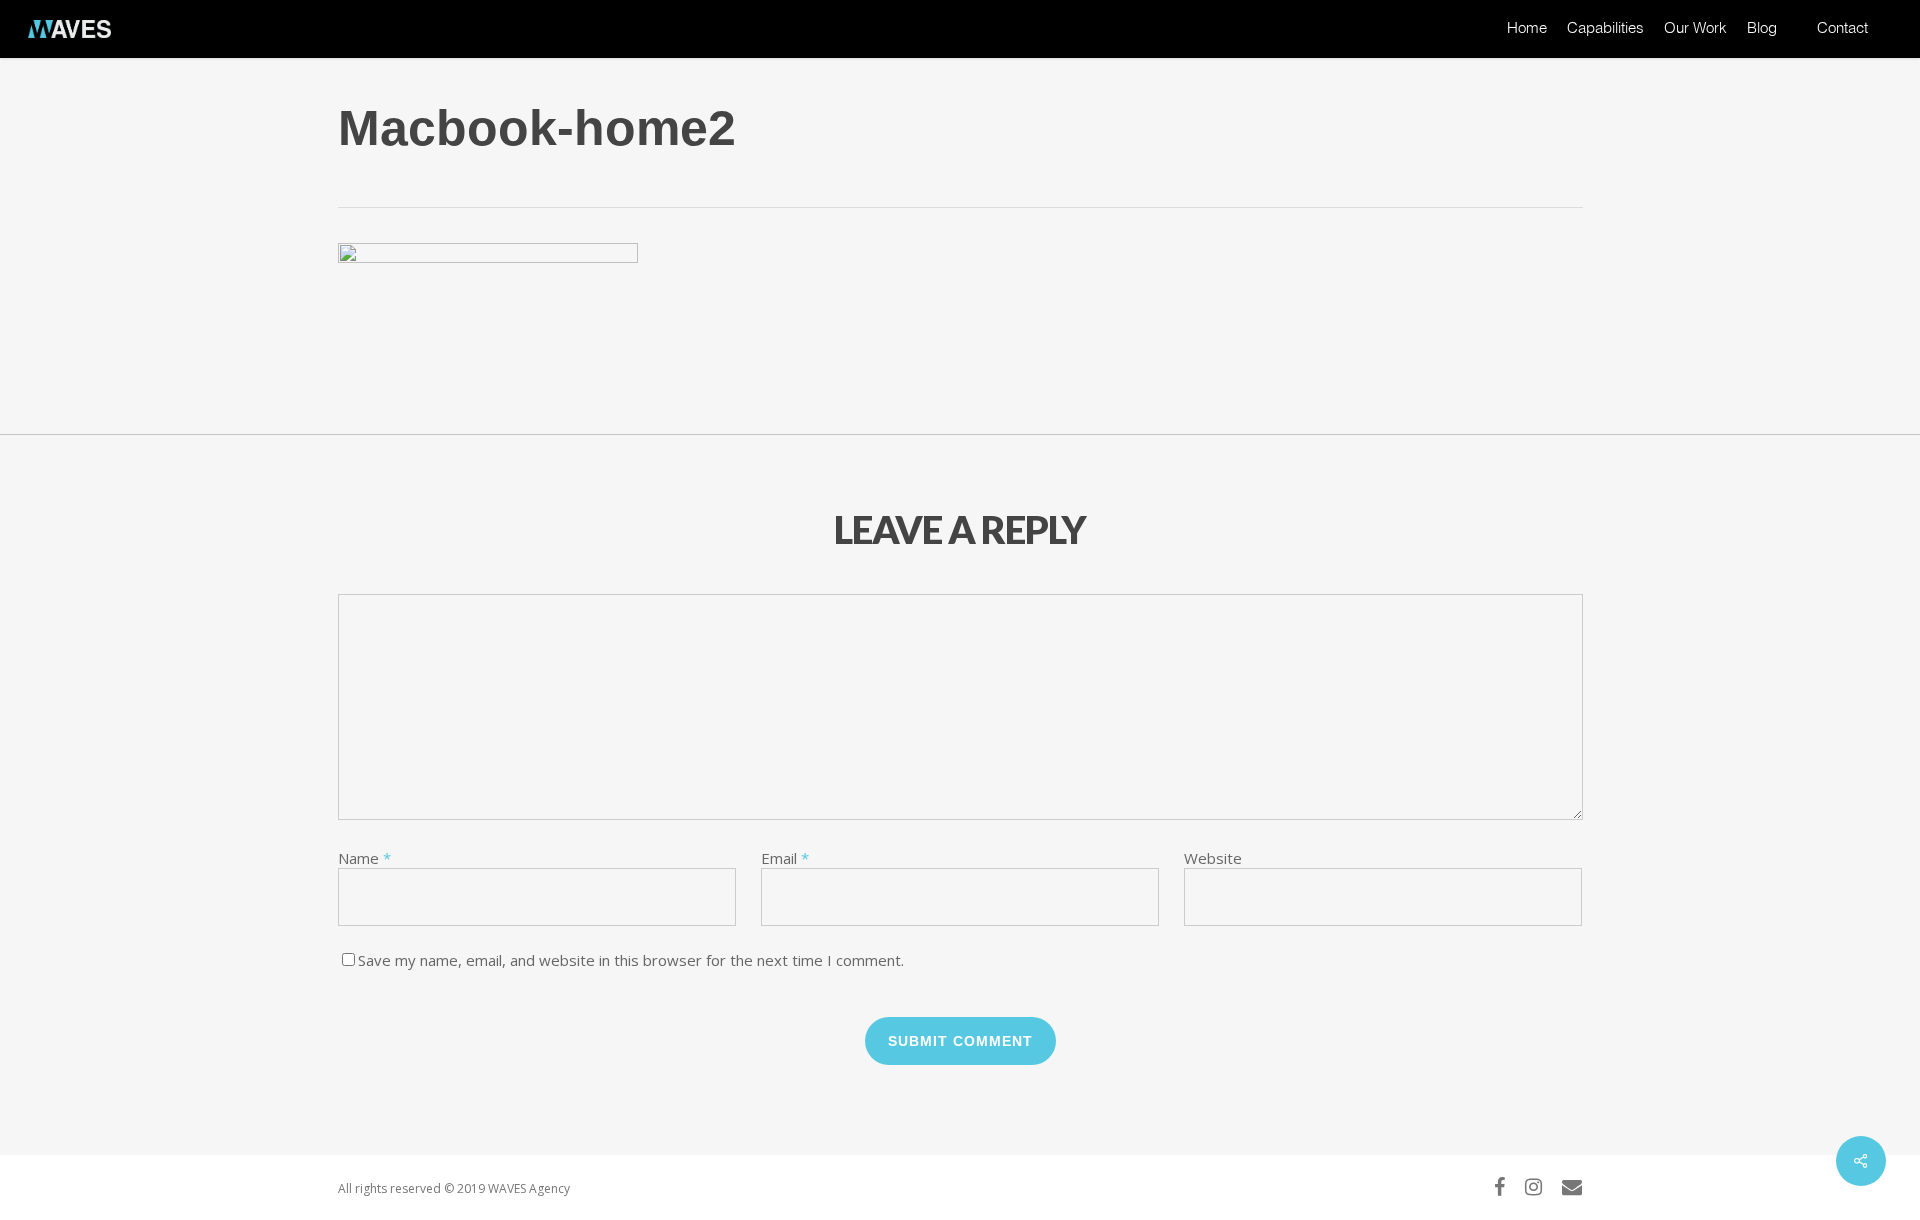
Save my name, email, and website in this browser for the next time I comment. (631, 960)
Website (1213, 858)
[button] (1882, 10)
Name (364, 858)
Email (785, 858)
